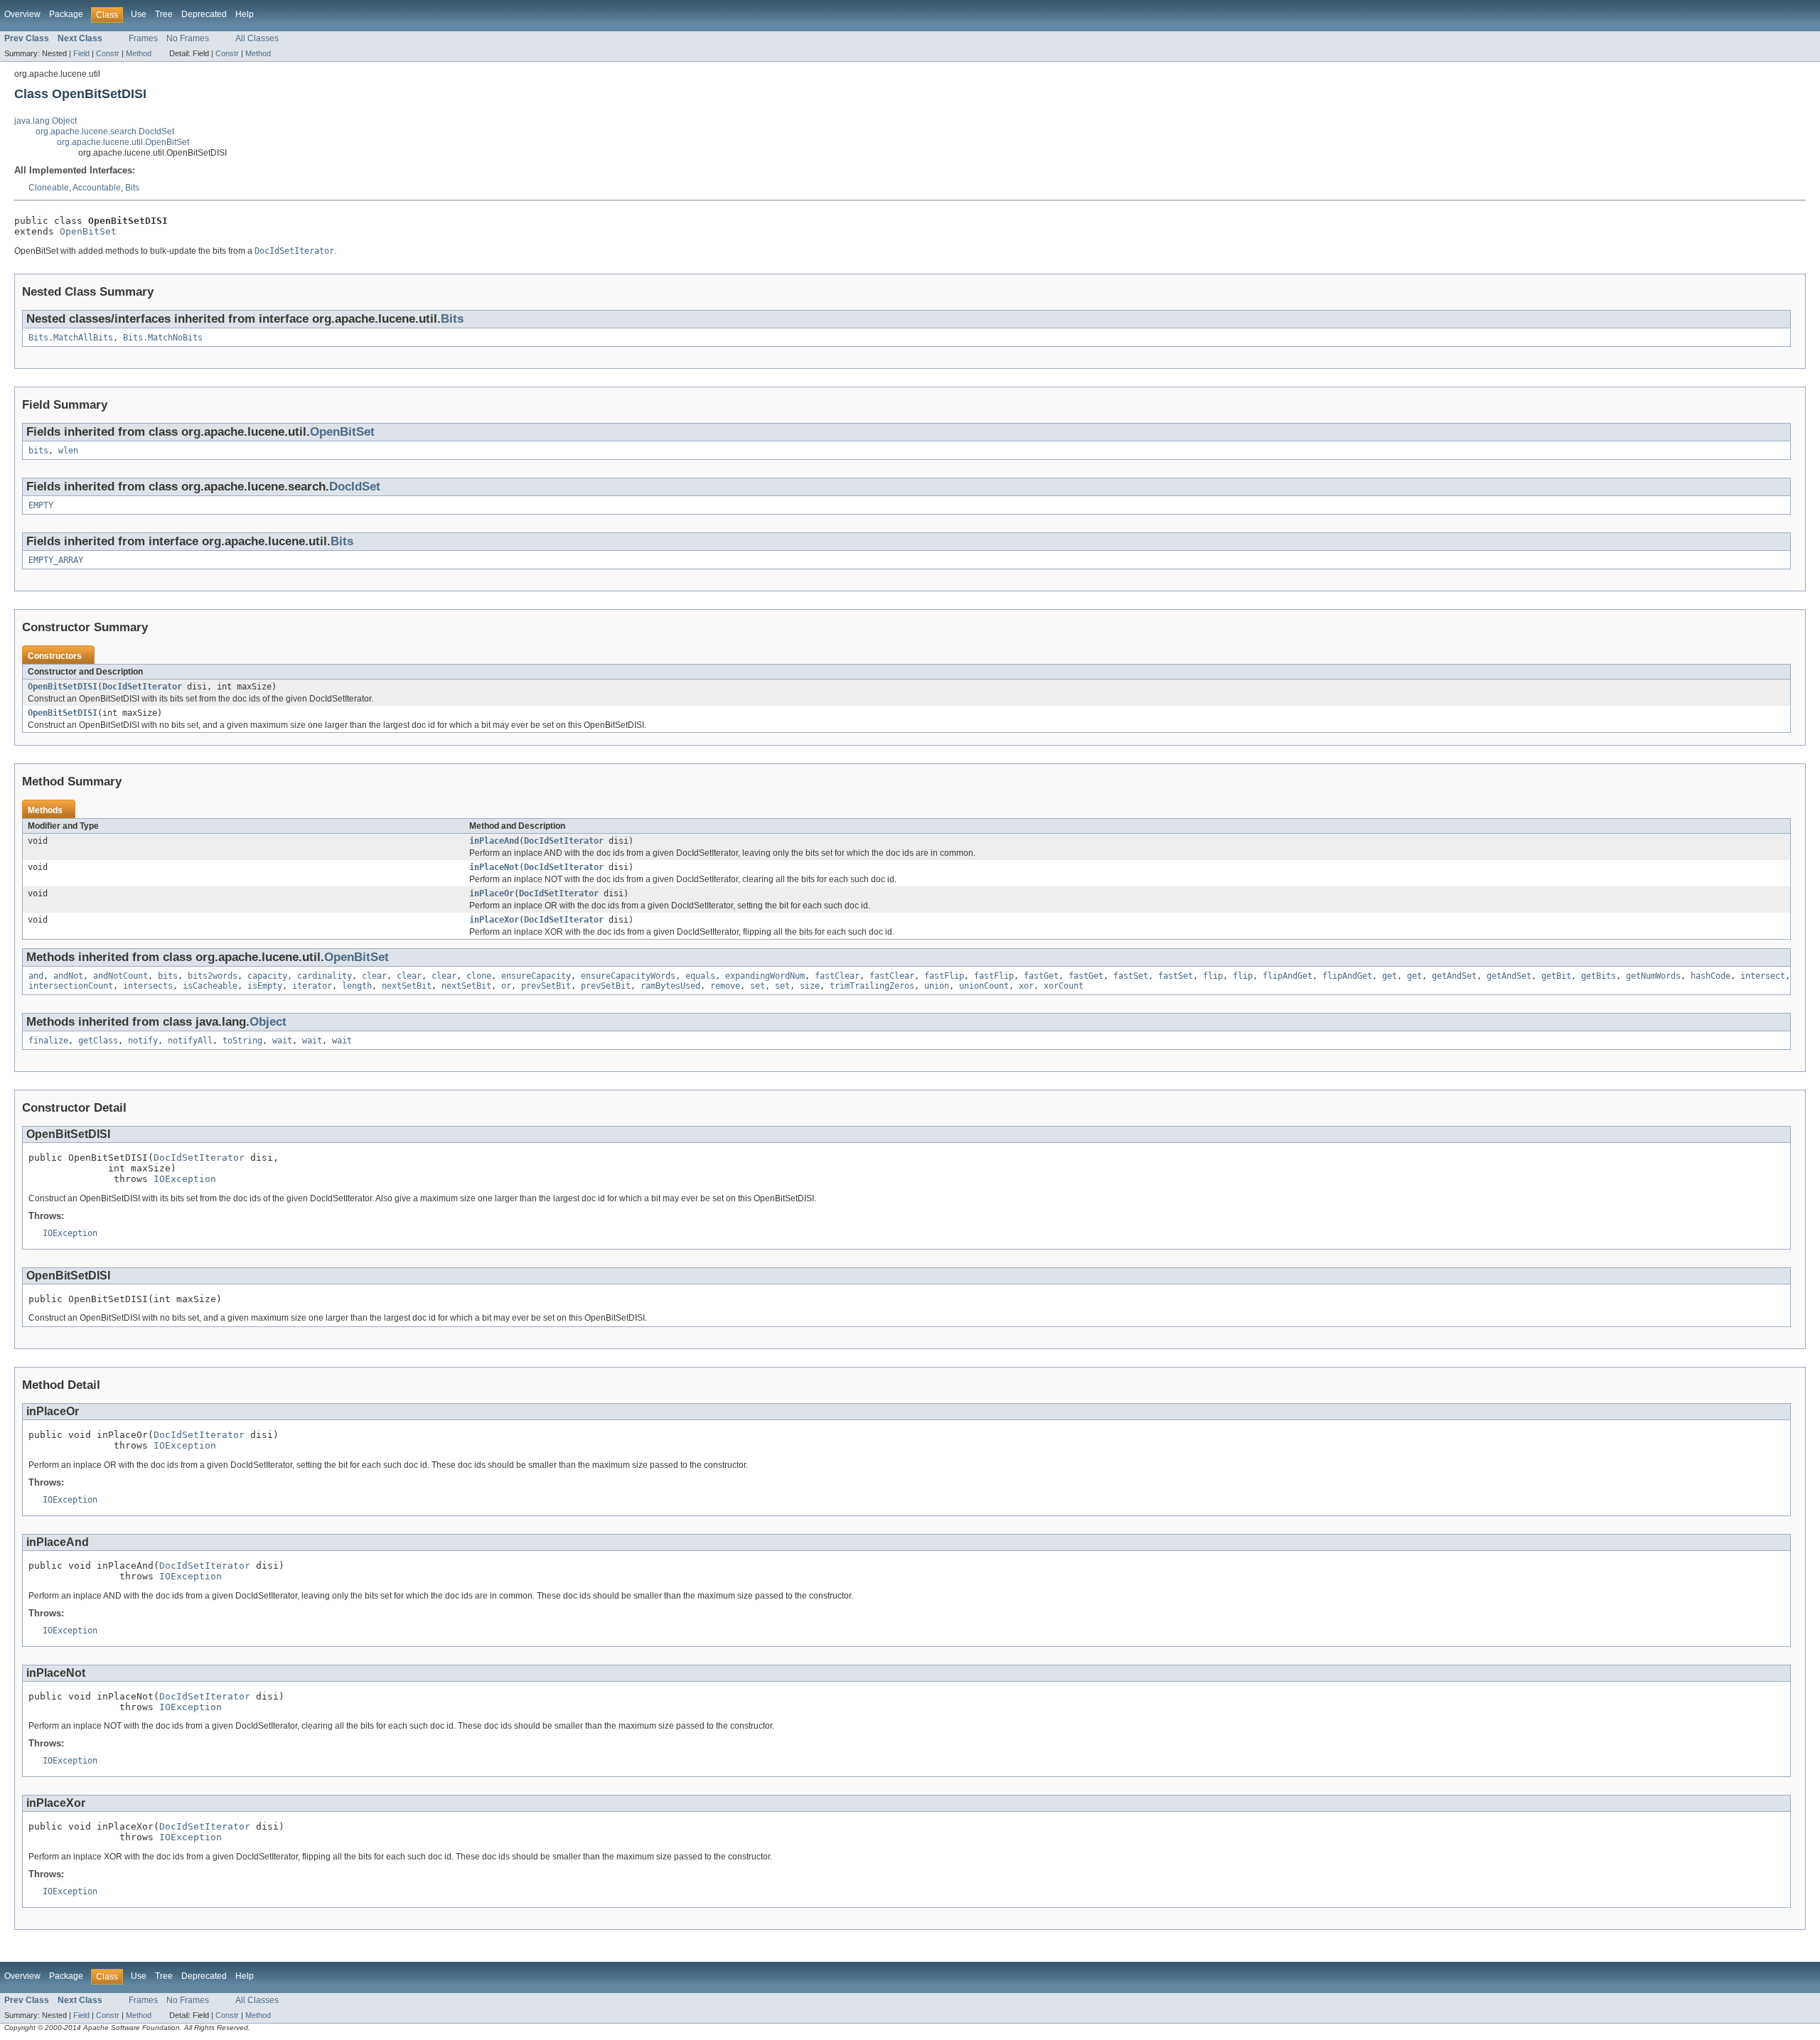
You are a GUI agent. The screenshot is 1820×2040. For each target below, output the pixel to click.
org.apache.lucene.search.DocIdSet (105, 131)
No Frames (188, 38)
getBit (1556, 976)
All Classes (257, 38)
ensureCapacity (536, 976)
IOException (185, 1179)
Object (268, 1022)
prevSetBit (546, 986)
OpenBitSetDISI (63, 687)
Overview (22, 14)
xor (1026, 986)
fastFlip (944, 976)
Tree (164, 14)
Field (81, 53)
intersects (148, 986)
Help (245, 14)
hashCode (1711, 976)
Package (66, 14)
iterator (312, 986)
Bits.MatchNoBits (163, 338)
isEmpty (265, 986)
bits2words (213, 976)
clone (479, 976)
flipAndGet (1288, 976)
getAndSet (1454, 976)
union (937, 986)
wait (282, 1041)
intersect (1763, 976)
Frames (143, 38)
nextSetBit (407, 986)
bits (38, 451)
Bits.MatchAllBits (71, 338)
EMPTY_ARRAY (56, 560)
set (758, 986)
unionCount (984, 986)
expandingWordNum (765, 976)
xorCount (1064, 986)
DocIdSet (355, 487)
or (506, 986)
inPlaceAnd (494, 841)
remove (725, 986)
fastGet (1041, 976)
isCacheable (210, 986)
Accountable (97, 188)
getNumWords (1653, 976)
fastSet (1131, 976)
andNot (68, 976)
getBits (1599, 976)
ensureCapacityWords (628, 976)
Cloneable (49, 188)
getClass (98, 1041)
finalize (48, 1041)
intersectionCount (71, 986)
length (357, 986)
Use (139, 14)
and (36, 976)
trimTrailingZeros (872, 986)
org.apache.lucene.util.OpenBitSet (123, 142)
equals (700, 976)
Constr (108, 53)
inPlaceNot (494, 867)
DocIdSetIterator (142, 687)
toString (242, 1041)
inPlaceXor (494, 920)
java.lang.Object (45, 121)
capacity (267, 976)
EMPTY (41, 505)
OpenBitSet (88, 231)
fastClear (837, 976)
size (810, 986)
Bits (132, 188)
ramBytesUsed (670, 986)
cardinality (325, 976)
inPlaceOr (492, 893)
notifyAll (190, 1041)
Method (139, 53)
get (1390, 976)
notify (143, 1041)
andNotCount (121, 976)
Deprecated (204, 14)
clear (374, 976)
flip (1213, 976)
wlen (68, 451)
